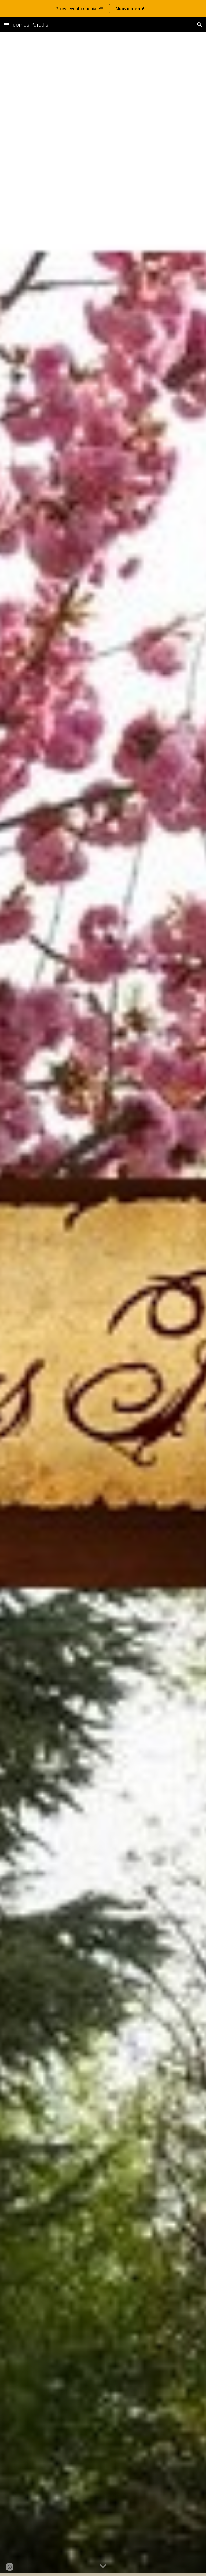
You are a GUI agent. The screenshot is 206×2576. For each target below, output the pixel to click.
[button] (6, 25)
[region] (103, 9)
